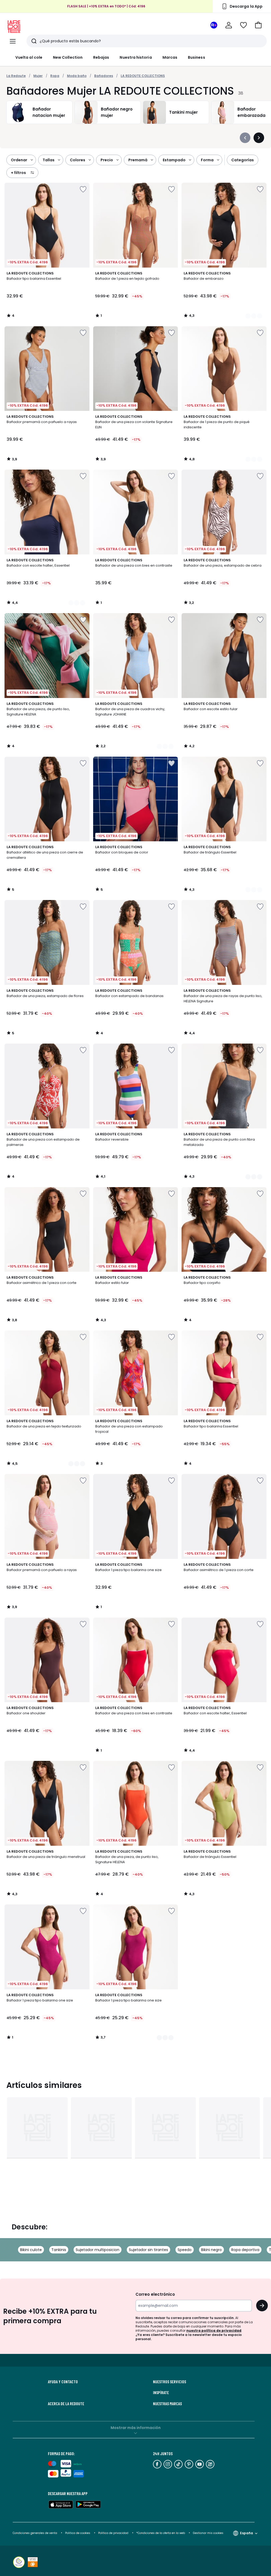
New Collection (68, 57)
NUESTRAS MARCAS (167, 2404)
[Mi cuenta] (229, 25)
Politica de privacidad (114, 2533)
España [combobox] (247, 2533)
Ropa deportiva (245, 2250)
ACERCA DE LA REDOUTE (66, 2404)
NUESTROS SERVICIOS (170, 2382)
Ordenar (19, 160)
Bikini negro (211, 2250)
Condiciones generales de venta (35, 2533)
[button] (258, 25)
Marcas (170, 57)
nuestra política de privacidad (214, 2331)
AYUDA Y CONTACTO (63, 2382)
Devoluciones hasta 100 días (106, 8)
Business (197, 57)
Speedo (185, 2250)
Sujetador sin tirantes (148, 2250)
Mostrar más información (136, 2428)
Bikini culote (31, 2250)
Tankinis (59, 2250)
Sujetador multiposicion (98, 2250)
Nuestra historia (136, 57)
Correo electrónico (155, 2294)
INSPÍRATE (161, 2393)
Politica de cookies (78, 2533)
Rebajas (101, 57)
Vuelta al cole (29, 57)
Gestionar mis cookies (208, 2533)
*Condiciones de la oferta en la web (161, 2533)
